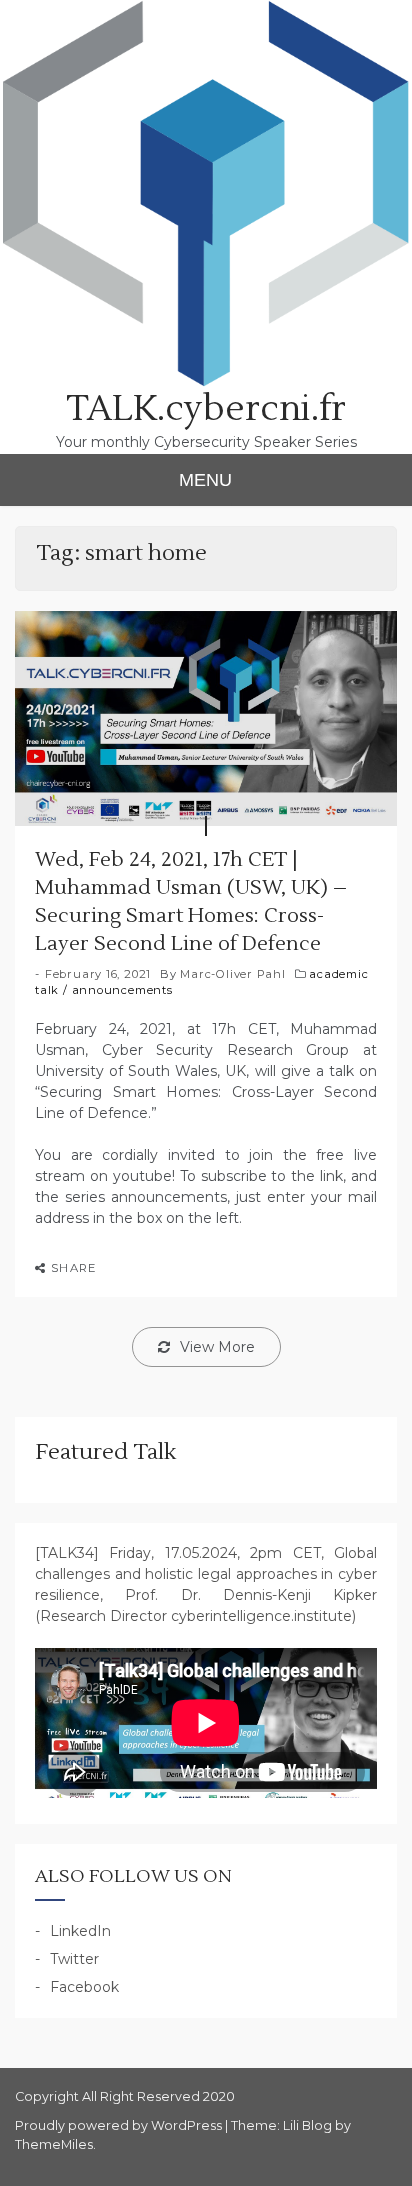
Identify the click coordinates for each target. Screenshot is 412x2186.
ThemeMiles (54, 2144)
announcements (122, 990)
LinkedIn (80, 1931)
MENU (205, 480)
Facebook (84, 1987)
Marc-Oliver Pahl (233, 974)
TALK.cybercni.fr (206, 409)
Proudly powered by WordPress (120, 2125)
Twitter (74, 1959)
